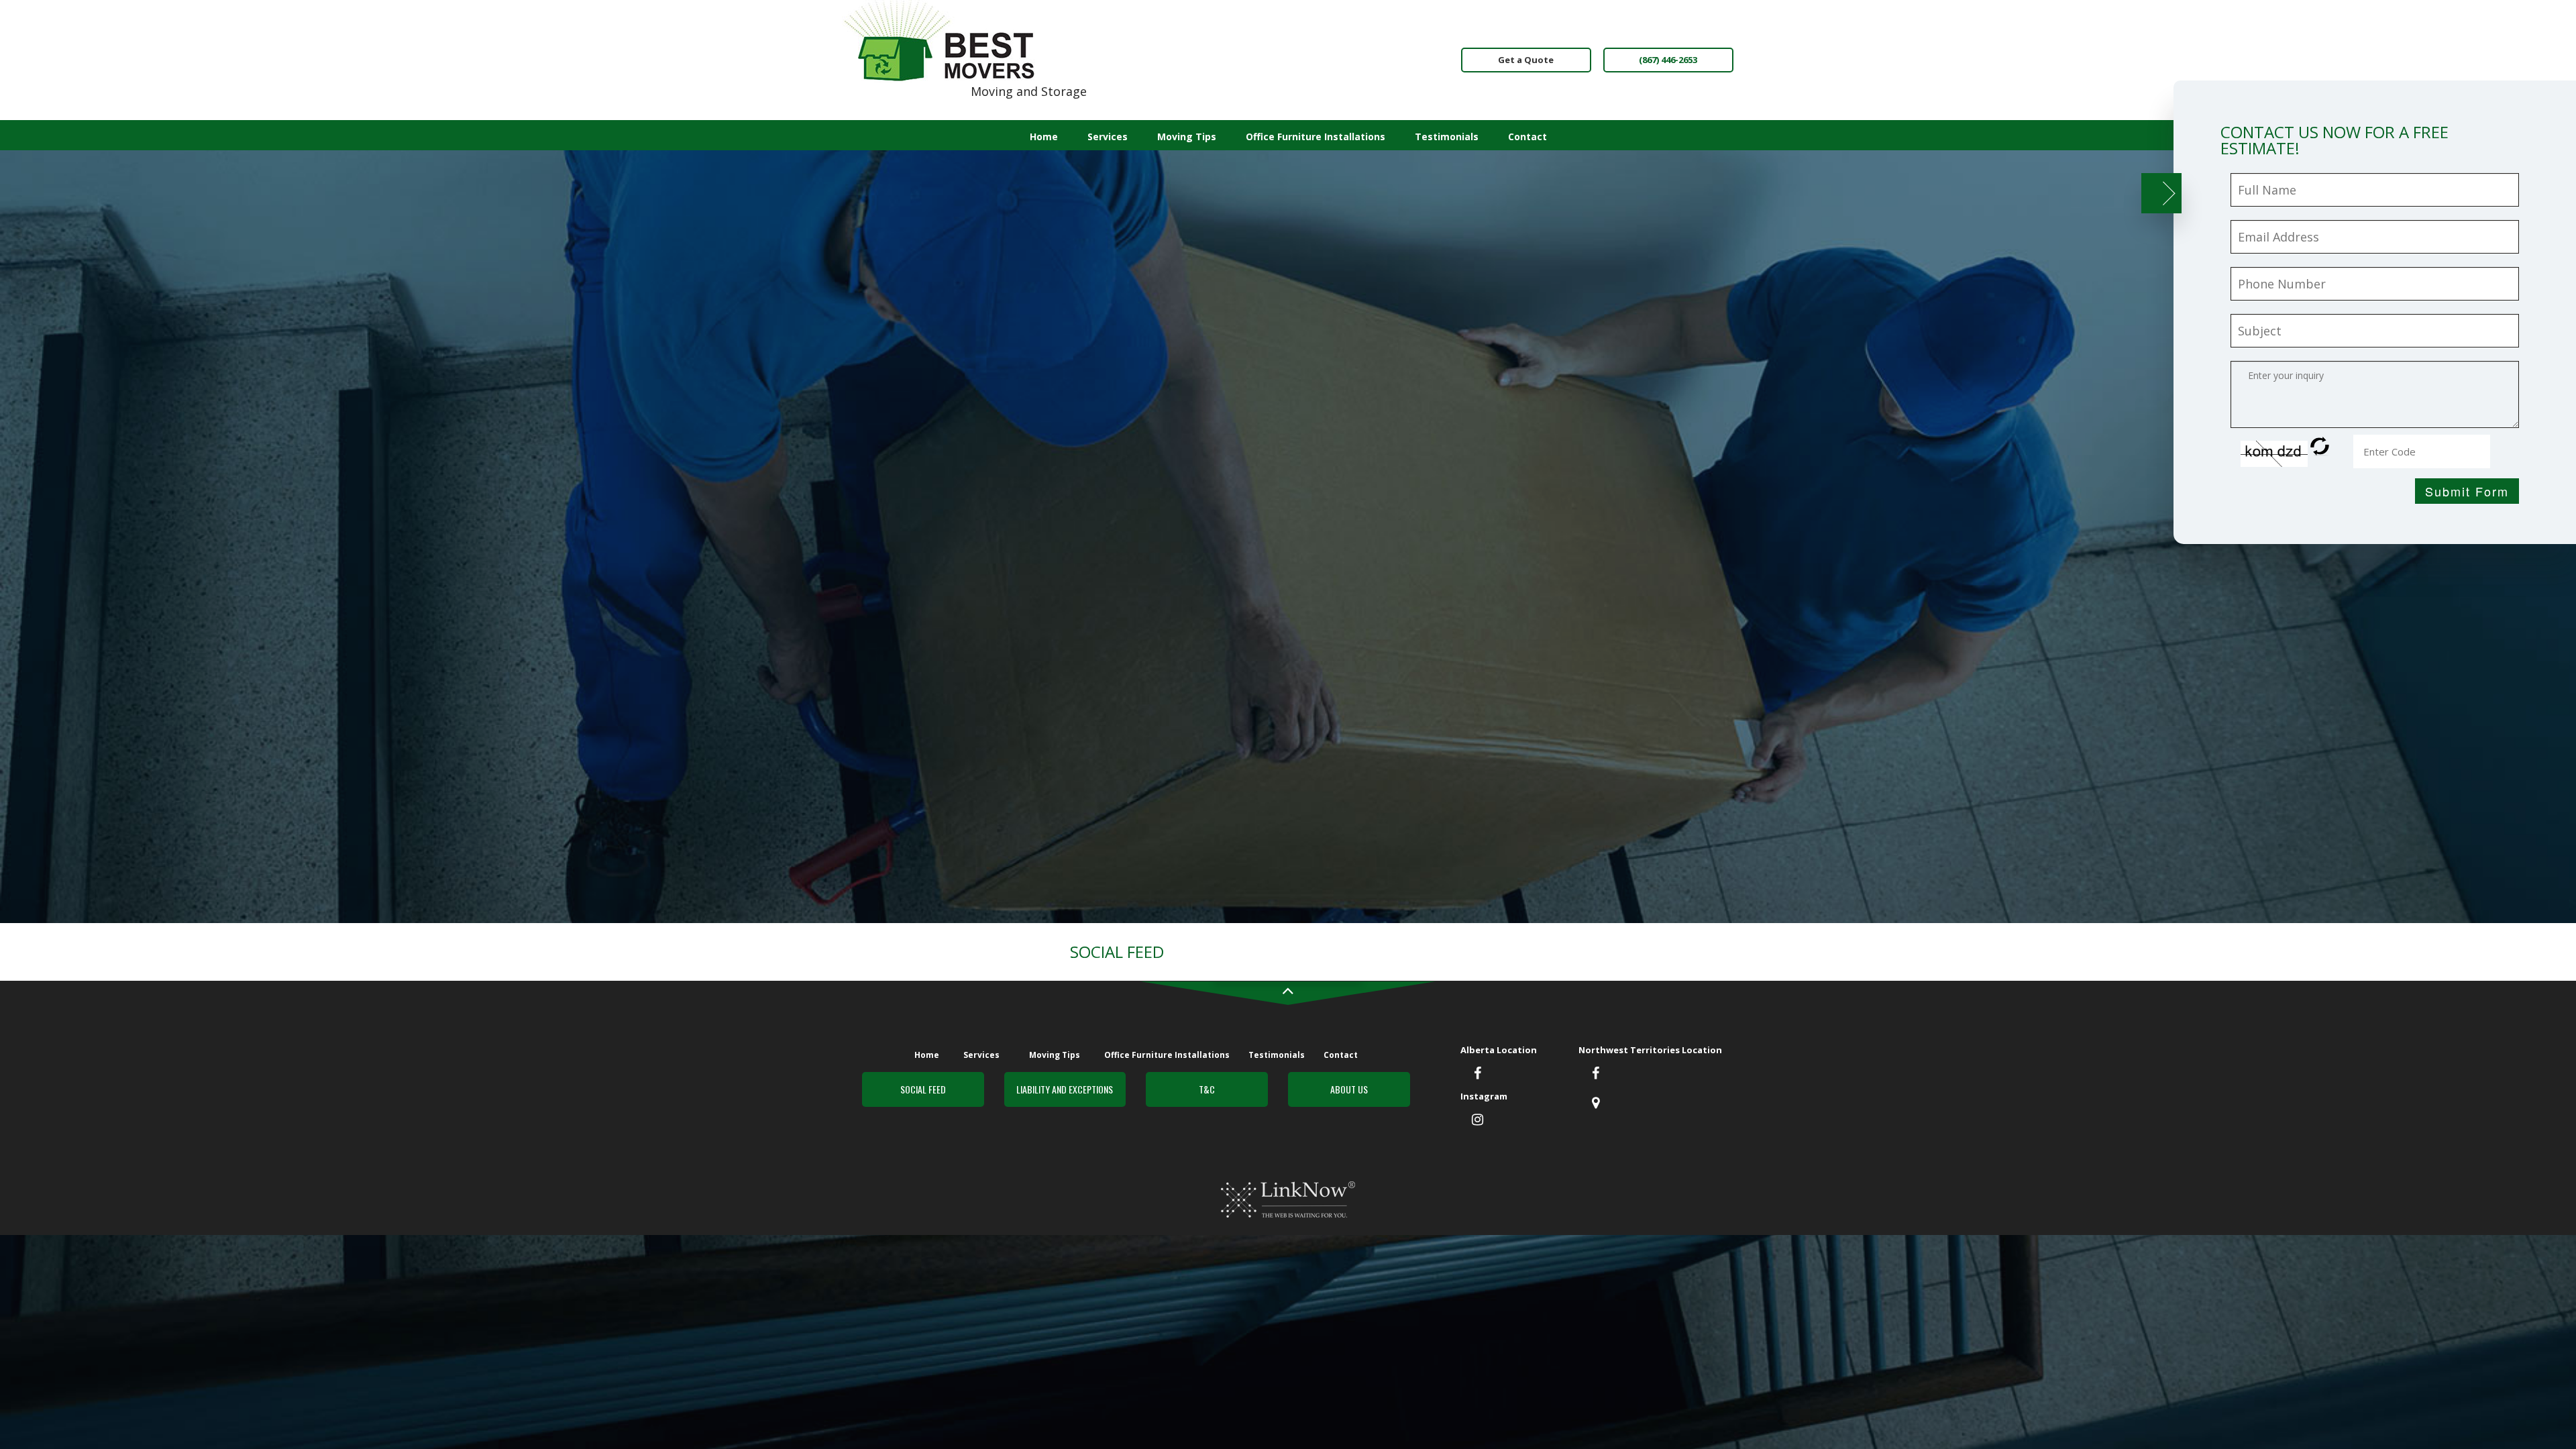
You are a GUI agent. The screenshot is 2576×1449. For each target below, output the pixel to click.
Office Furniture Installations (1316, 137)
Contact (1527, 137)
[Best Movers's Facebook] (1596, 1074)
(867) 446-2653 (1668, 60)
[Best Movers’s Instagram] (1478, 1120)
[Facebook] (1478, 1074)
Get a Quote (1526, 60)
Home (1044, 137)
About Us (1349, 1089)
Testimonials (1447, 137)
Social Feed (923, 1089)
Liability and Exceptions (1065, 1089)
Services (1108, 137)
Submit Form (2467, 491)
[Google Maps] (1596, 1104)
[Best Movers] (940, 40)
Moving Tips (1187, 137)
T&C (1207, 1089)
